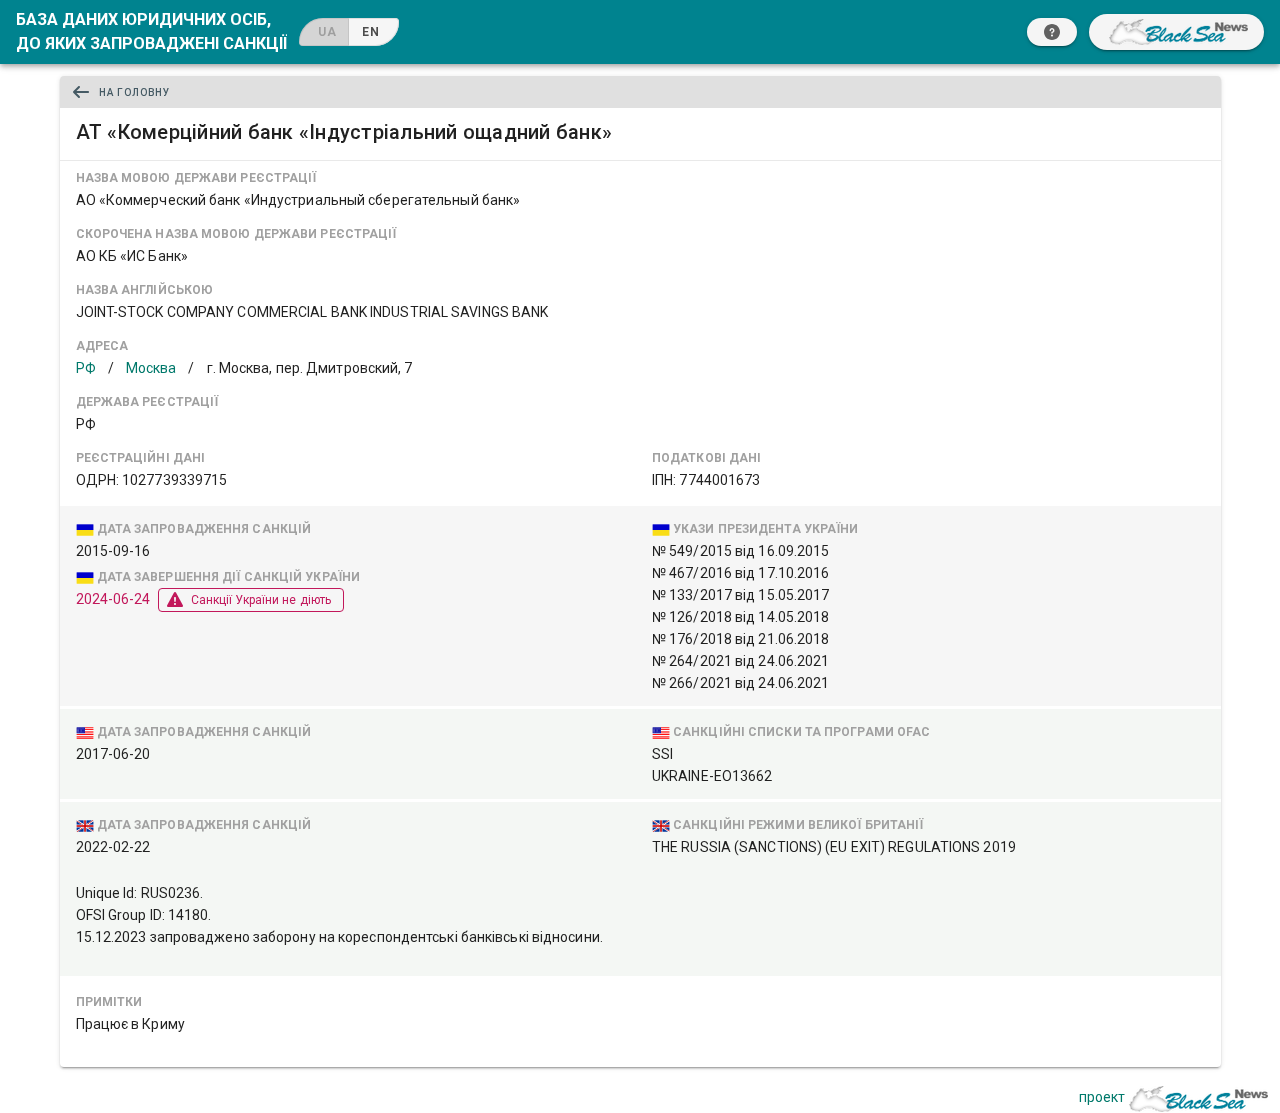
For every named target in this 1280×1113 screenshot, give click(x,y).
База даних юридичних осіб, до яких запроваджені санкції (151, 31)
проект (1102, 1097)
